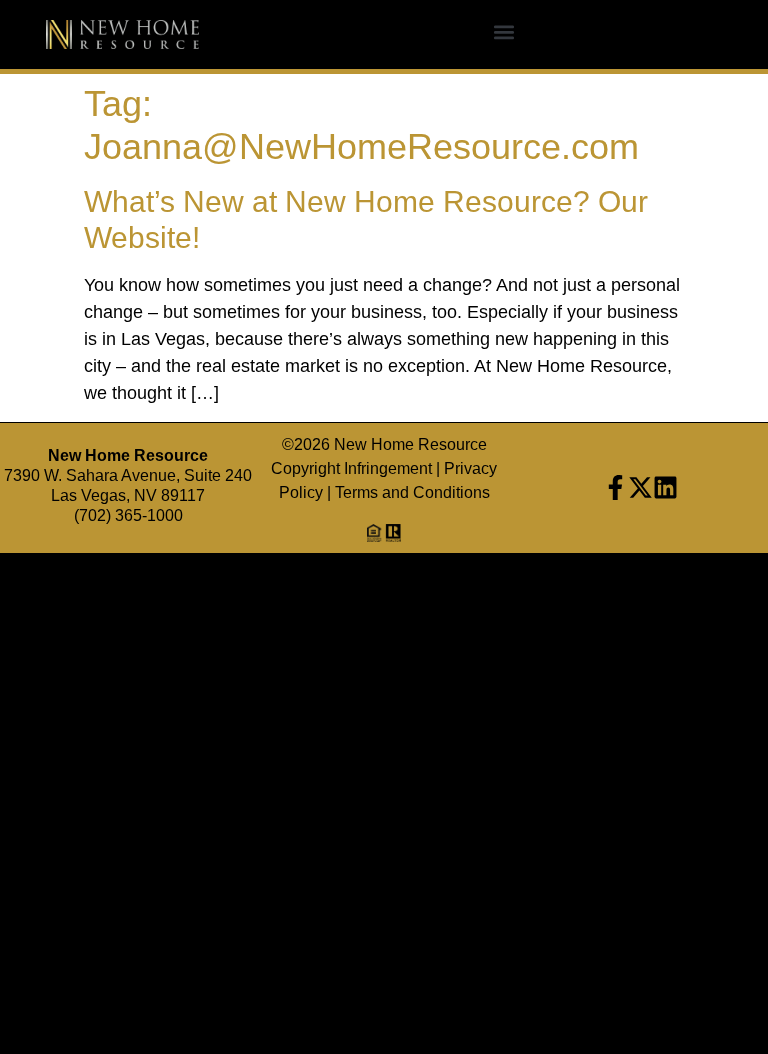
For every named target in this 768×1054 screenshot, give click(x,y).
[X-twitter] (640, 487)
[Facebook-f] (615, 487)
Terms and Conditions (412, 492)
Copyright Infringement (351, 468)
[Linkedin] (665, 487)
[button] (503, 32)
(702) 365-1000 (128, 515)
